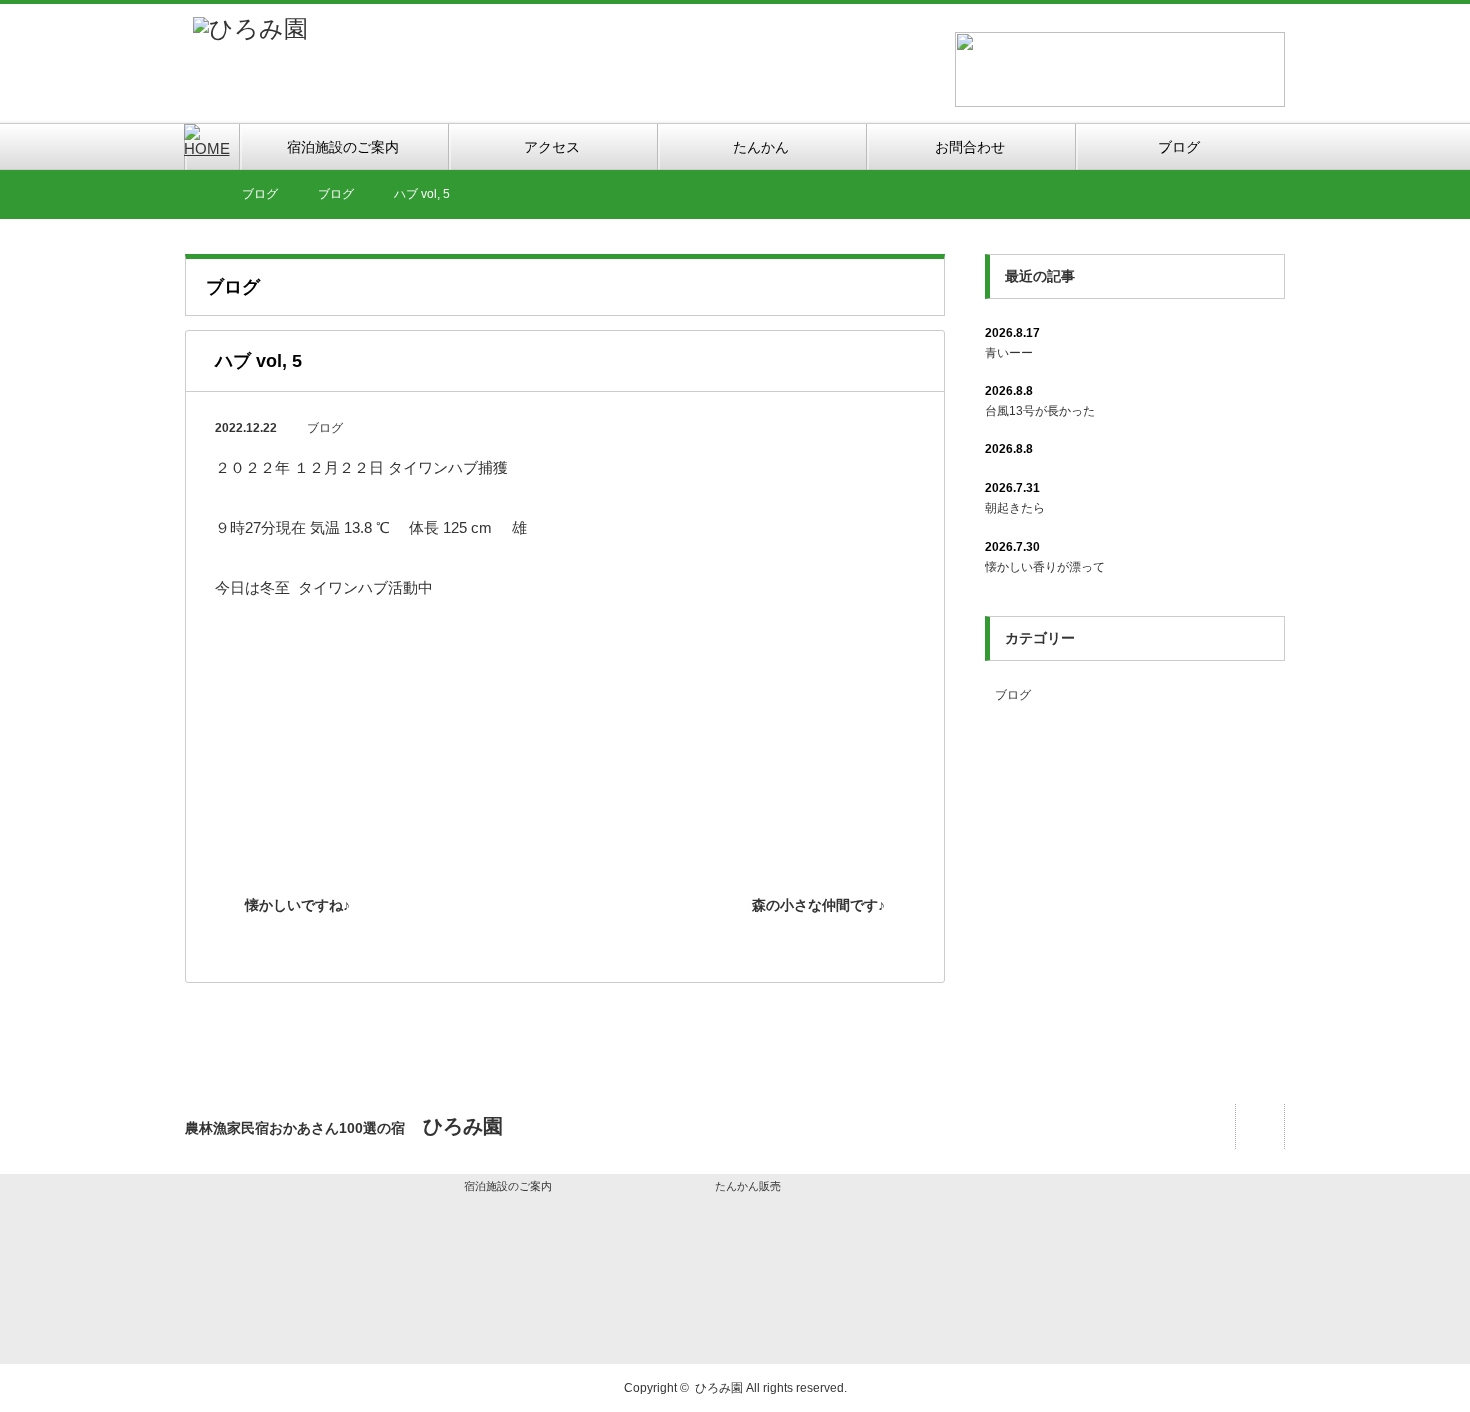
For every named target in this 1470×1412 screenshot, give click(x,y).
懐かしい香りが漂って (1045, 567)
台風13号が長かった (1040, 411)
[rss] (1259, 1126)
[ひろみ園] (250, 28)
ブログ (325, 428)
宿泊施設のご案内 (508, 1186)
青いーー (1009, 353)
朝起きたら (1015, 508)
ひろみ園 (719, 1388)
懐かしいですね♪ (297, 905)
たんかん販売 (748, 1186)
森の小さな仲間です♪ (818, 905)
